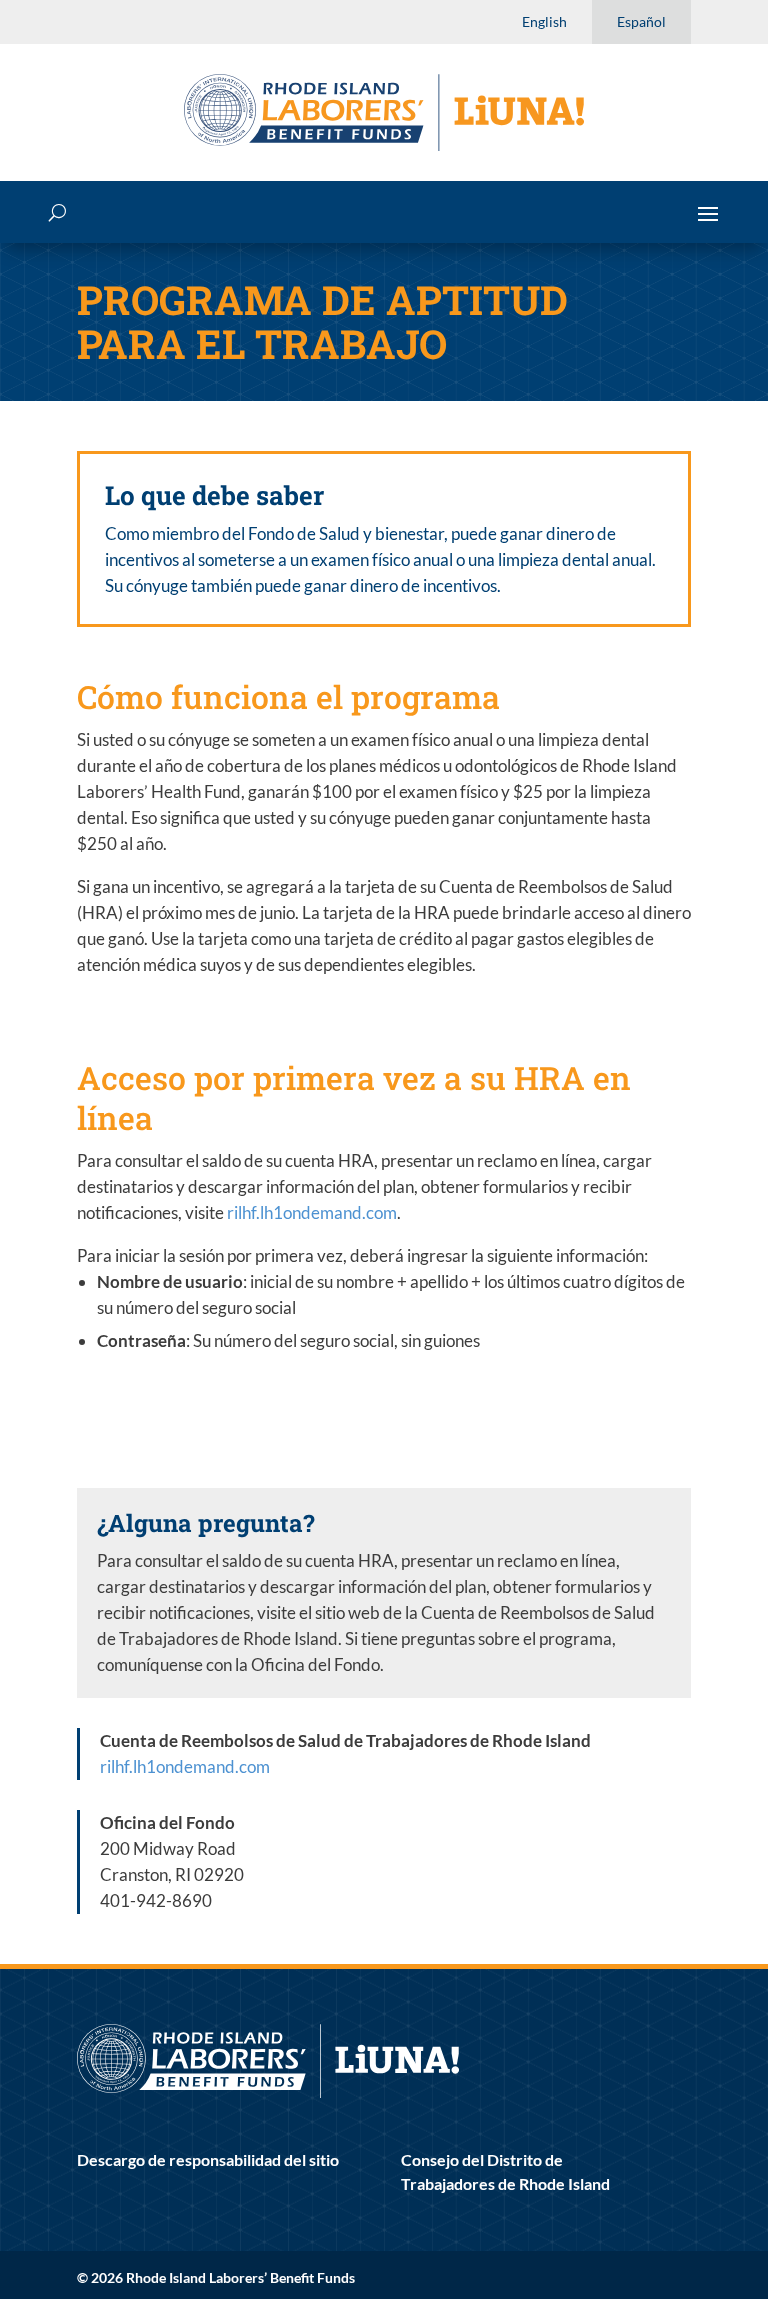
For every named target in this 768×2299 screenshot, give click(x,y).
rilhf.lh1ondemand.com (312, 1212)
